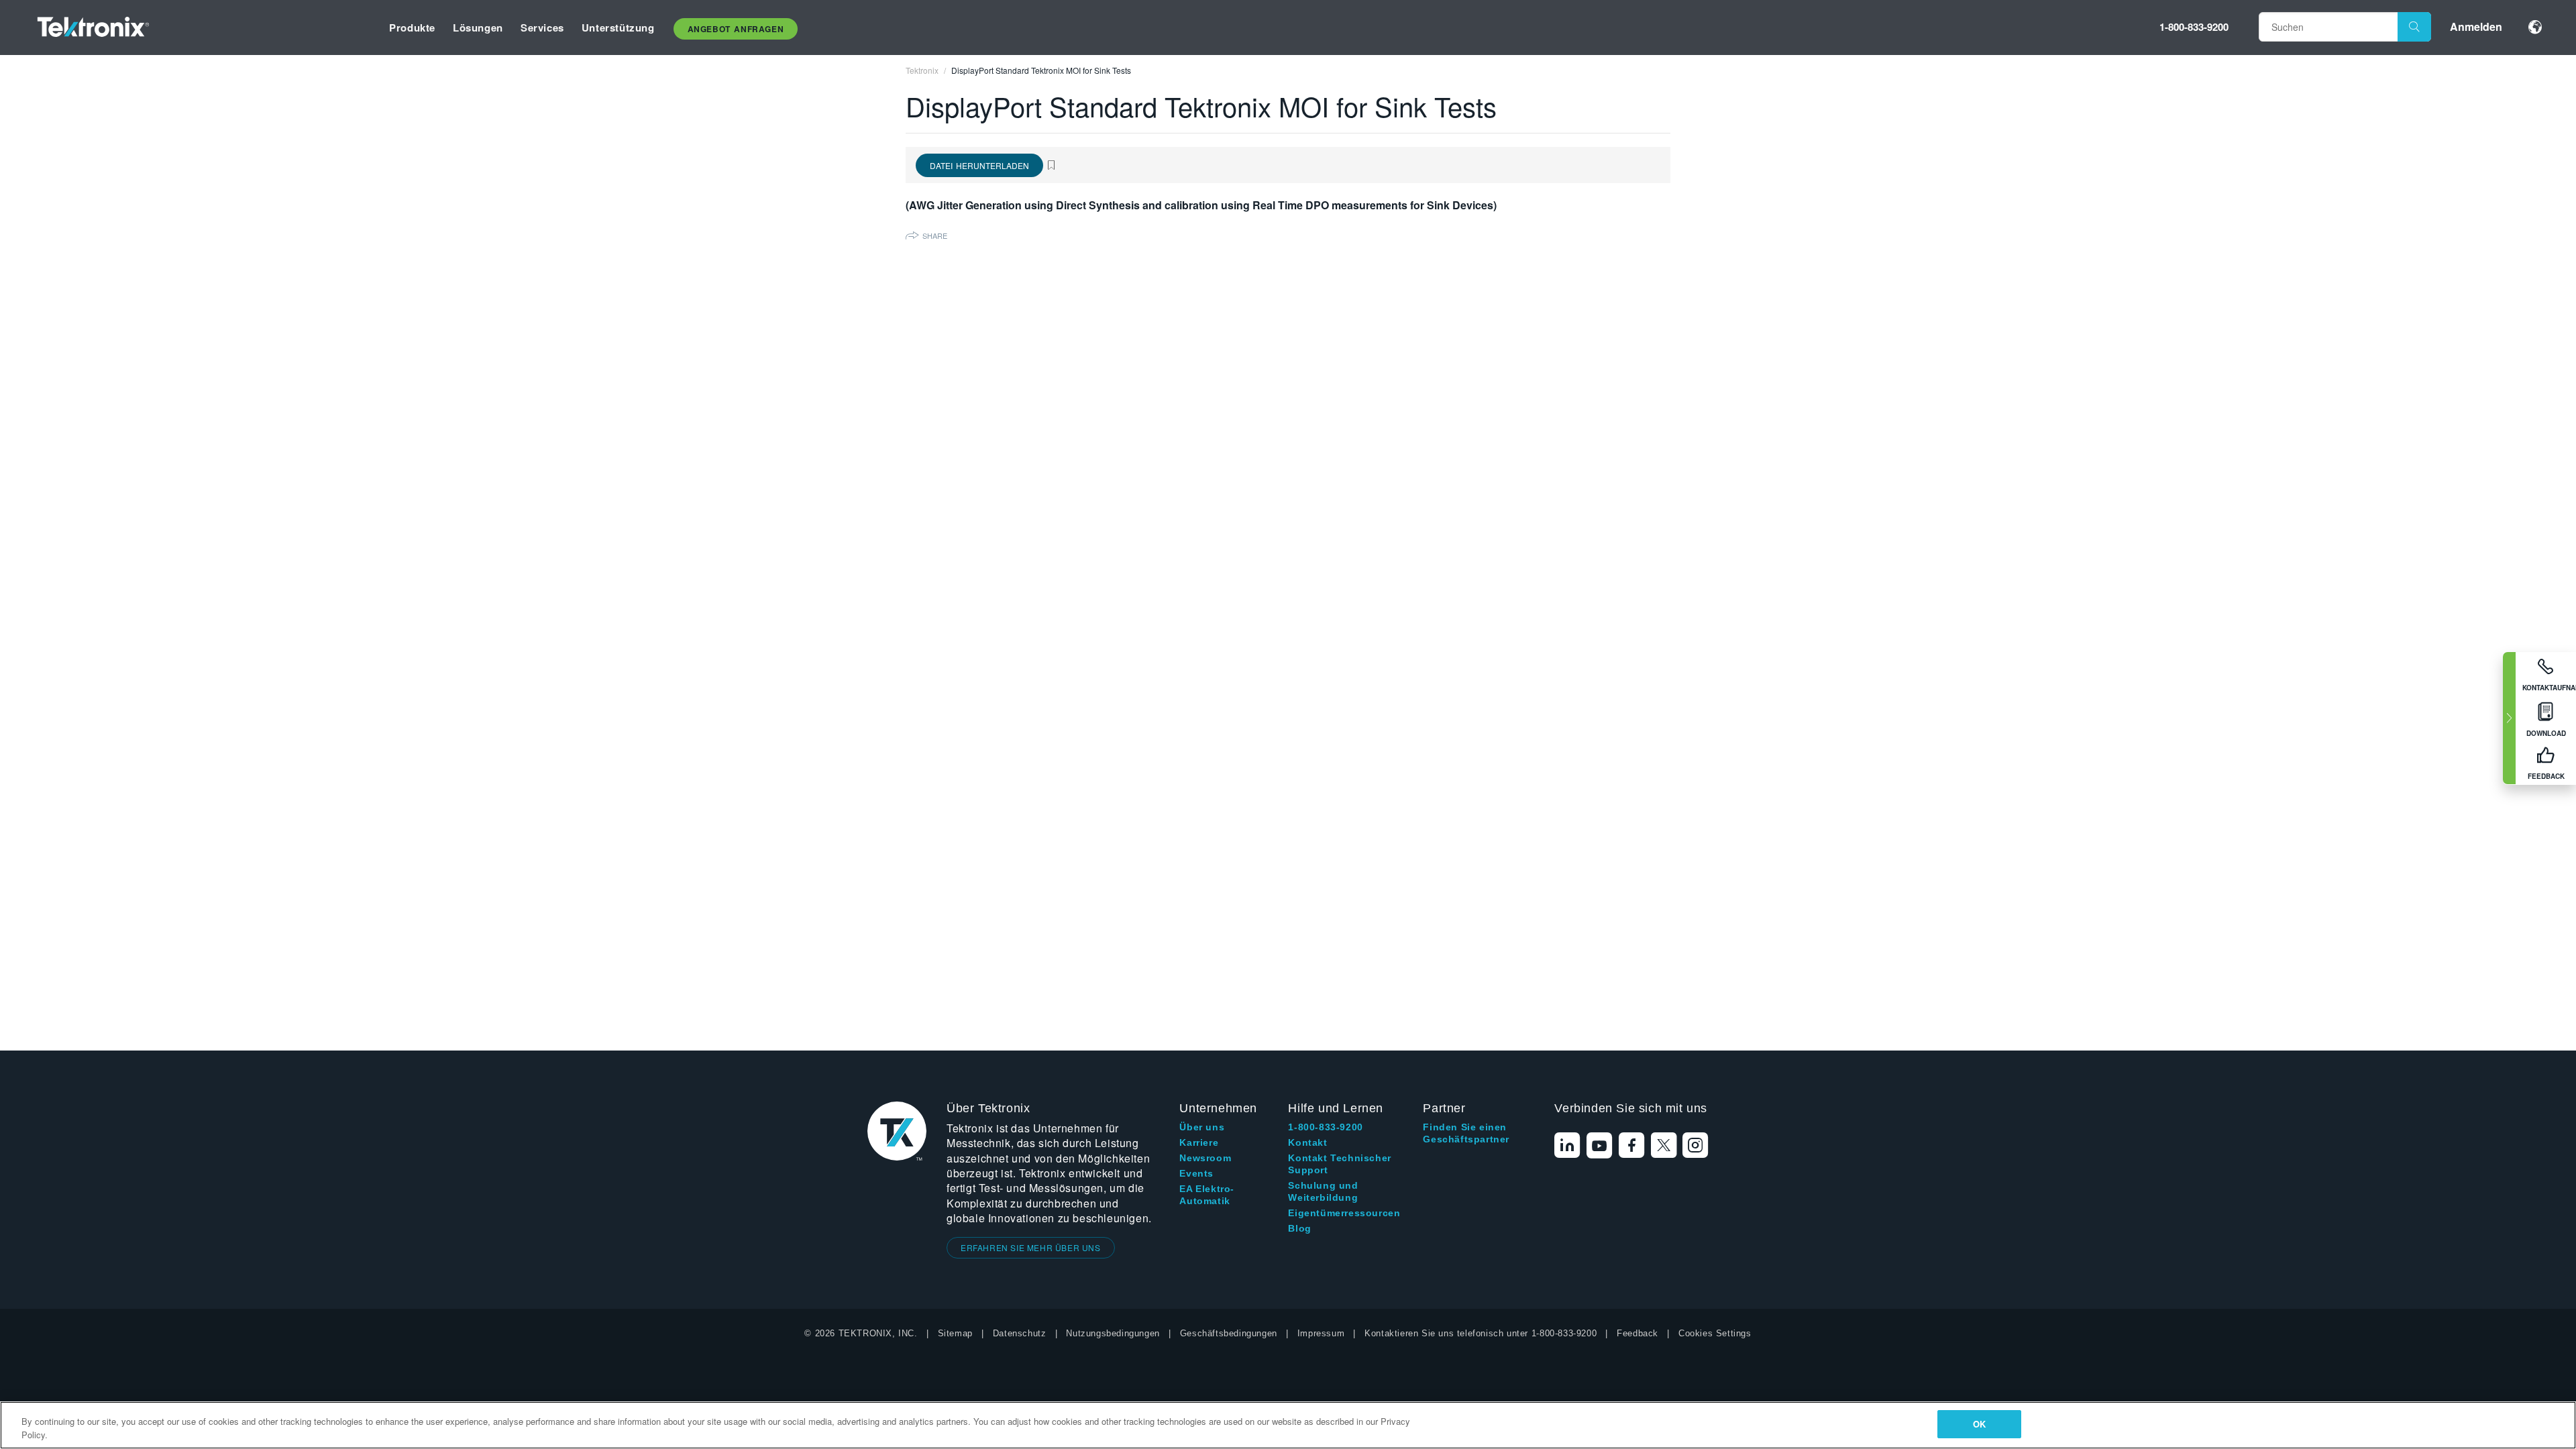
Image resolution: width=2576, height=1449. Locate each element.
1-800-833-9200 (2194, 27)
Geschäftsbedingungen (1229, 1333)
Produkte (412, 28)
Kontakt (1307, 1142)
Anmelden (2476, 26)
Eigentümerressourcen (1344, 1213)
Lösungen (478, 28)
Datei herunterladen (979, 165)
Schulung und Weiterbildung (1323, 1191)
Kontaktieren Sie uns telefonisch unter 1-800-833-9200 (1481, 1333)
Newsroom (1205, 1158)
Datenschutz (1020, 1333)
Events (1196, 1173)
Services (542, 28)
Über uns (1202, 1127)
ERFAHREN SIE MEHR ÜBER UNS (1031, 1247)
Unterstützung (618, 28)
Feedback (1638, 1333)
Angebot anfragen (736, 29)
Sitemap (955, 1333)
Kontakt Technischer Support (1339, 1164)
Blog (1299, 1228)
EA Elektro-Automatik (1207, 1195)
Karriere (1199, 1142)
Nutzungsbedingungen (1113, 1333)
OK (1979, 1424)
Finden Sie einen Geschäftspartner (1466, 1133)
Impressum (1321, 1333)
